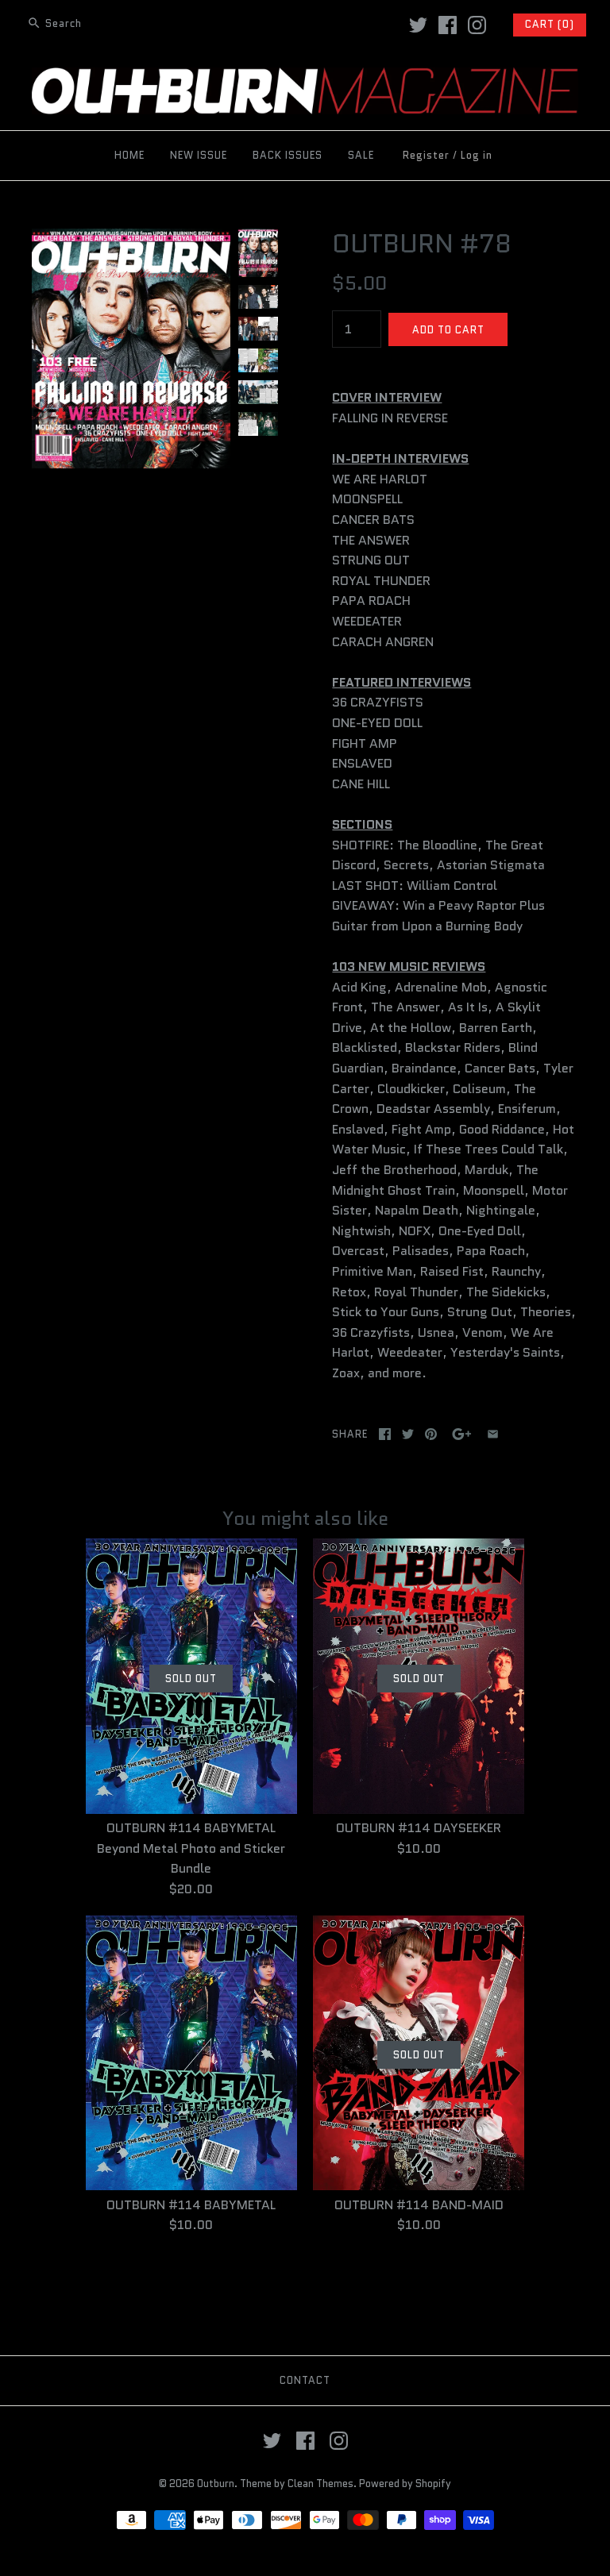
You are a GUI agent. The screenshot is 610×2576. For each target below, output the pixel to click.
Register (426, 155)
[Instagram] (477, 25)
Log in (477, 155)
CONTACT (305, 2380)
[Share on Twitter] (408, 1434)
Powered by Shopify (405, 2484)
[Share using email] (493, 1434)
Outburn (216, 2484)
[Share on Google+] (462, 1434)
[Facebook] (448, 25)
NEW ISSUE (199, 155)
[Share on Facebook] (385, 1434)
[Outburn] (305, 77)
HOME (129, 155)
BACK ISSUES (288, 155)
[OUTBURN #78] (131, 239)
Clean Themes (320, 2484)
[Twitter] (418, 25)
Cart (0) (550, 24)
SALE (361, 155)
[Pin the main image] (431, 1434)
